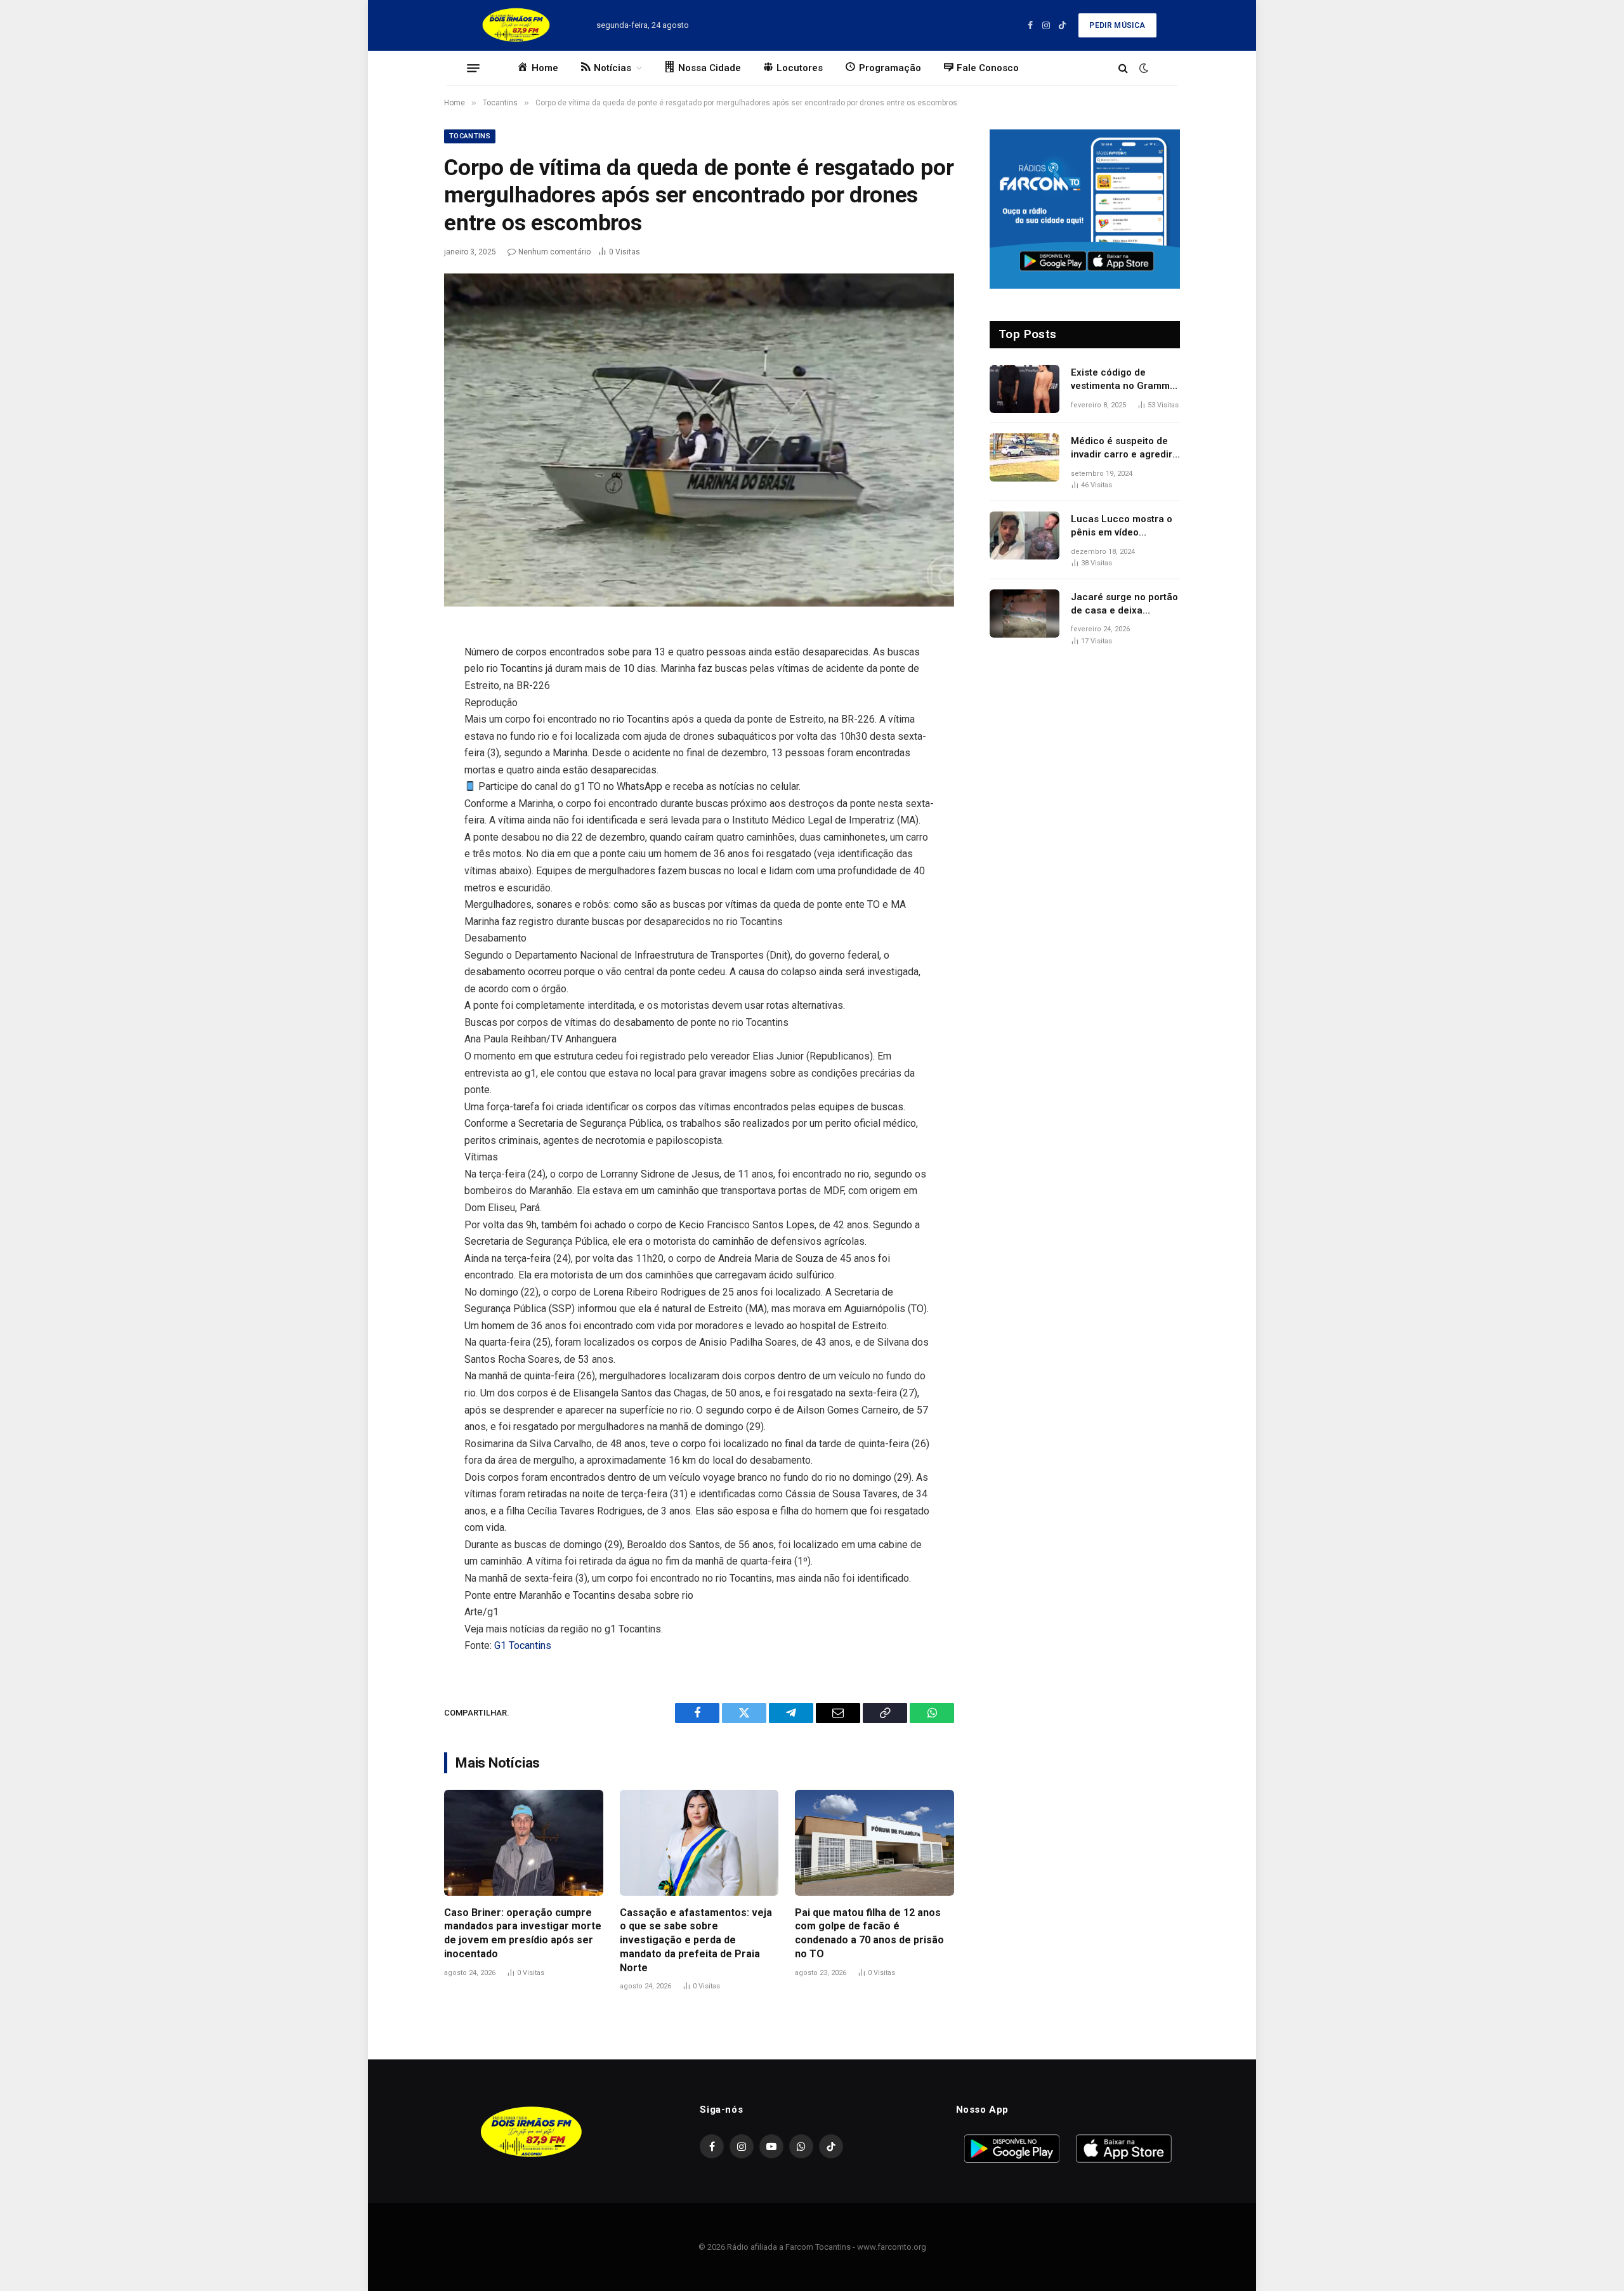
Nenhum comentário (554, 252)
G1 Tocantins (523, 1645)
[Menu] (473, 68)
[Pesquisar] (1123, 68)
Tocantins (470, 136)
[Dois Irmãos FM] (516, 25)
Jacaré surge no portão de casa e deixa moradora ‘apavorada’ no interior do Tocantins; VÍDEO (1124, 605)
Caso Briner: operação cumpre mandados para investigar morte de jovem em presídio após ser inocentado (523, 1933)
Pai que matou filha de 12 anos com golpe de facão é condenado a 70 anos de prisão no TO (869, 1933)
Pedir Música (1117, 25)
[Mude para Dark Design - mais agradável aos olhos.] (1143, 68)
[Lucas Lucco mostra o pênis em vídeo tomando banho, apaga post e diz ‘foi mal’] (1025, 535)
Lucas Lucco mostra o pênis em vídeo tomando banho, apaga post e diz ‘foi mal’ (1123, 527)
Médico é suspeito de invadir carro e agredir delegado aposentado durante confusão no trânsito (1122, 449)
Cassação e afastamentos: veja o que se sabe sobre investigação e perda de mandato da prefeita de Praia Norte (696, 1940)
